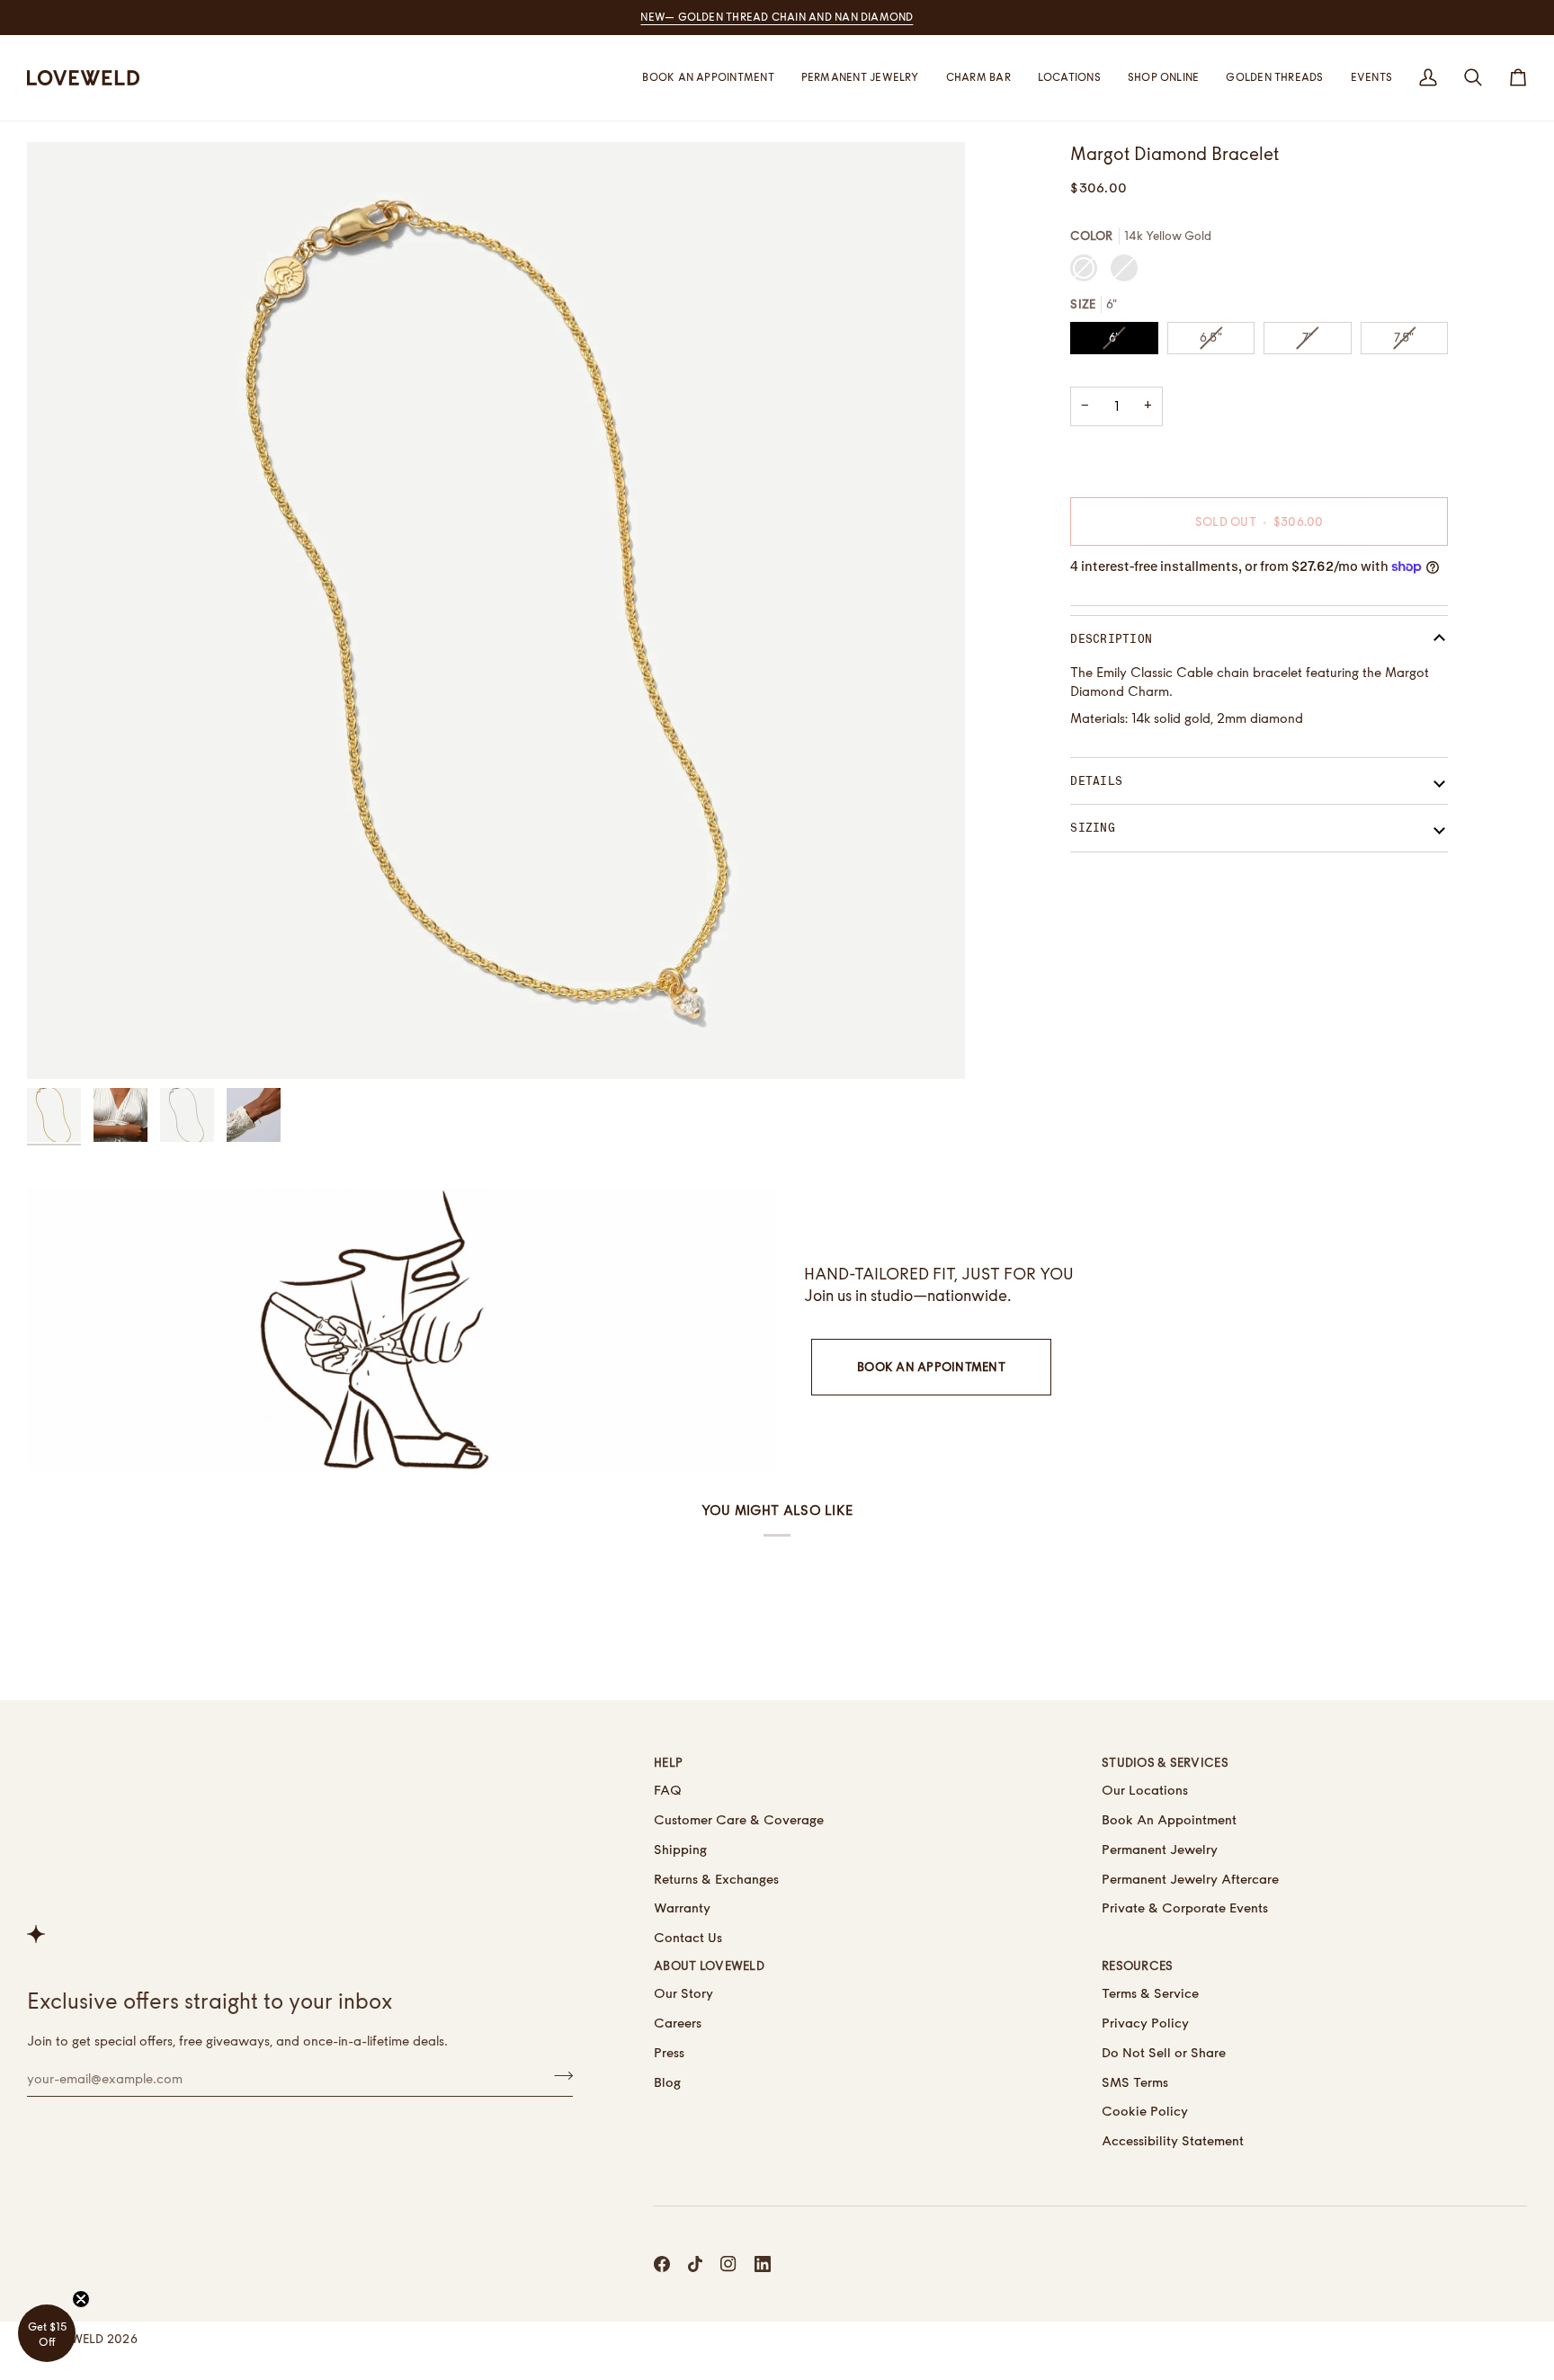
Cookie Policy (1145, 2111)
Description (1111, 639)
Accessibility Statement (1173, 2140)
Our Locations (1145, 1790)
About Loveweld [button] (709, 1966)
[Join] (558, 2076)
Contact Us (688, 1937)
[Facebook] (662, 2264)
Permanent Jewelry (1160, 1849)
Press (669, 2052)
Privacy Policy (1145, 2023)
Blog (667, 2082)
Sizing (1093, 828)
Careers (678, 2023)
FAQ (668, 1790)
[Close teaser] (81, 2299)
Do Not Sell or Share (1164, 2052)
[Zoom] (496, 611)
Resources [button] (1137, 1966)
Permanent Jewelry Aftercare (1190, 1879)
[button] (1069, 78)
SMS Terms (1135, 2082)
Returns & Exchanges (716, 1879)
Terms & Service (1150, 1993)
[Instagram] (728, 2264)
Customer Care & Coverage (739, 1819)
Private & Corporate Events (1185, 1908)
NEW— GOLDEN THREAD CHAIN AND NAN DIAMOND (777, 17)
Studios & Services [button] (1165, 1762)
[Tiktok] (695, 2264)
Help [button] (668, 1762)
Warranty (682, 1908)
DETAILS (1096, 781)
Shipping (680, 1849)
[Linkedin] (763, 2264)
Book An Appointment (931, 1367)
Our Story (683, 1993)
